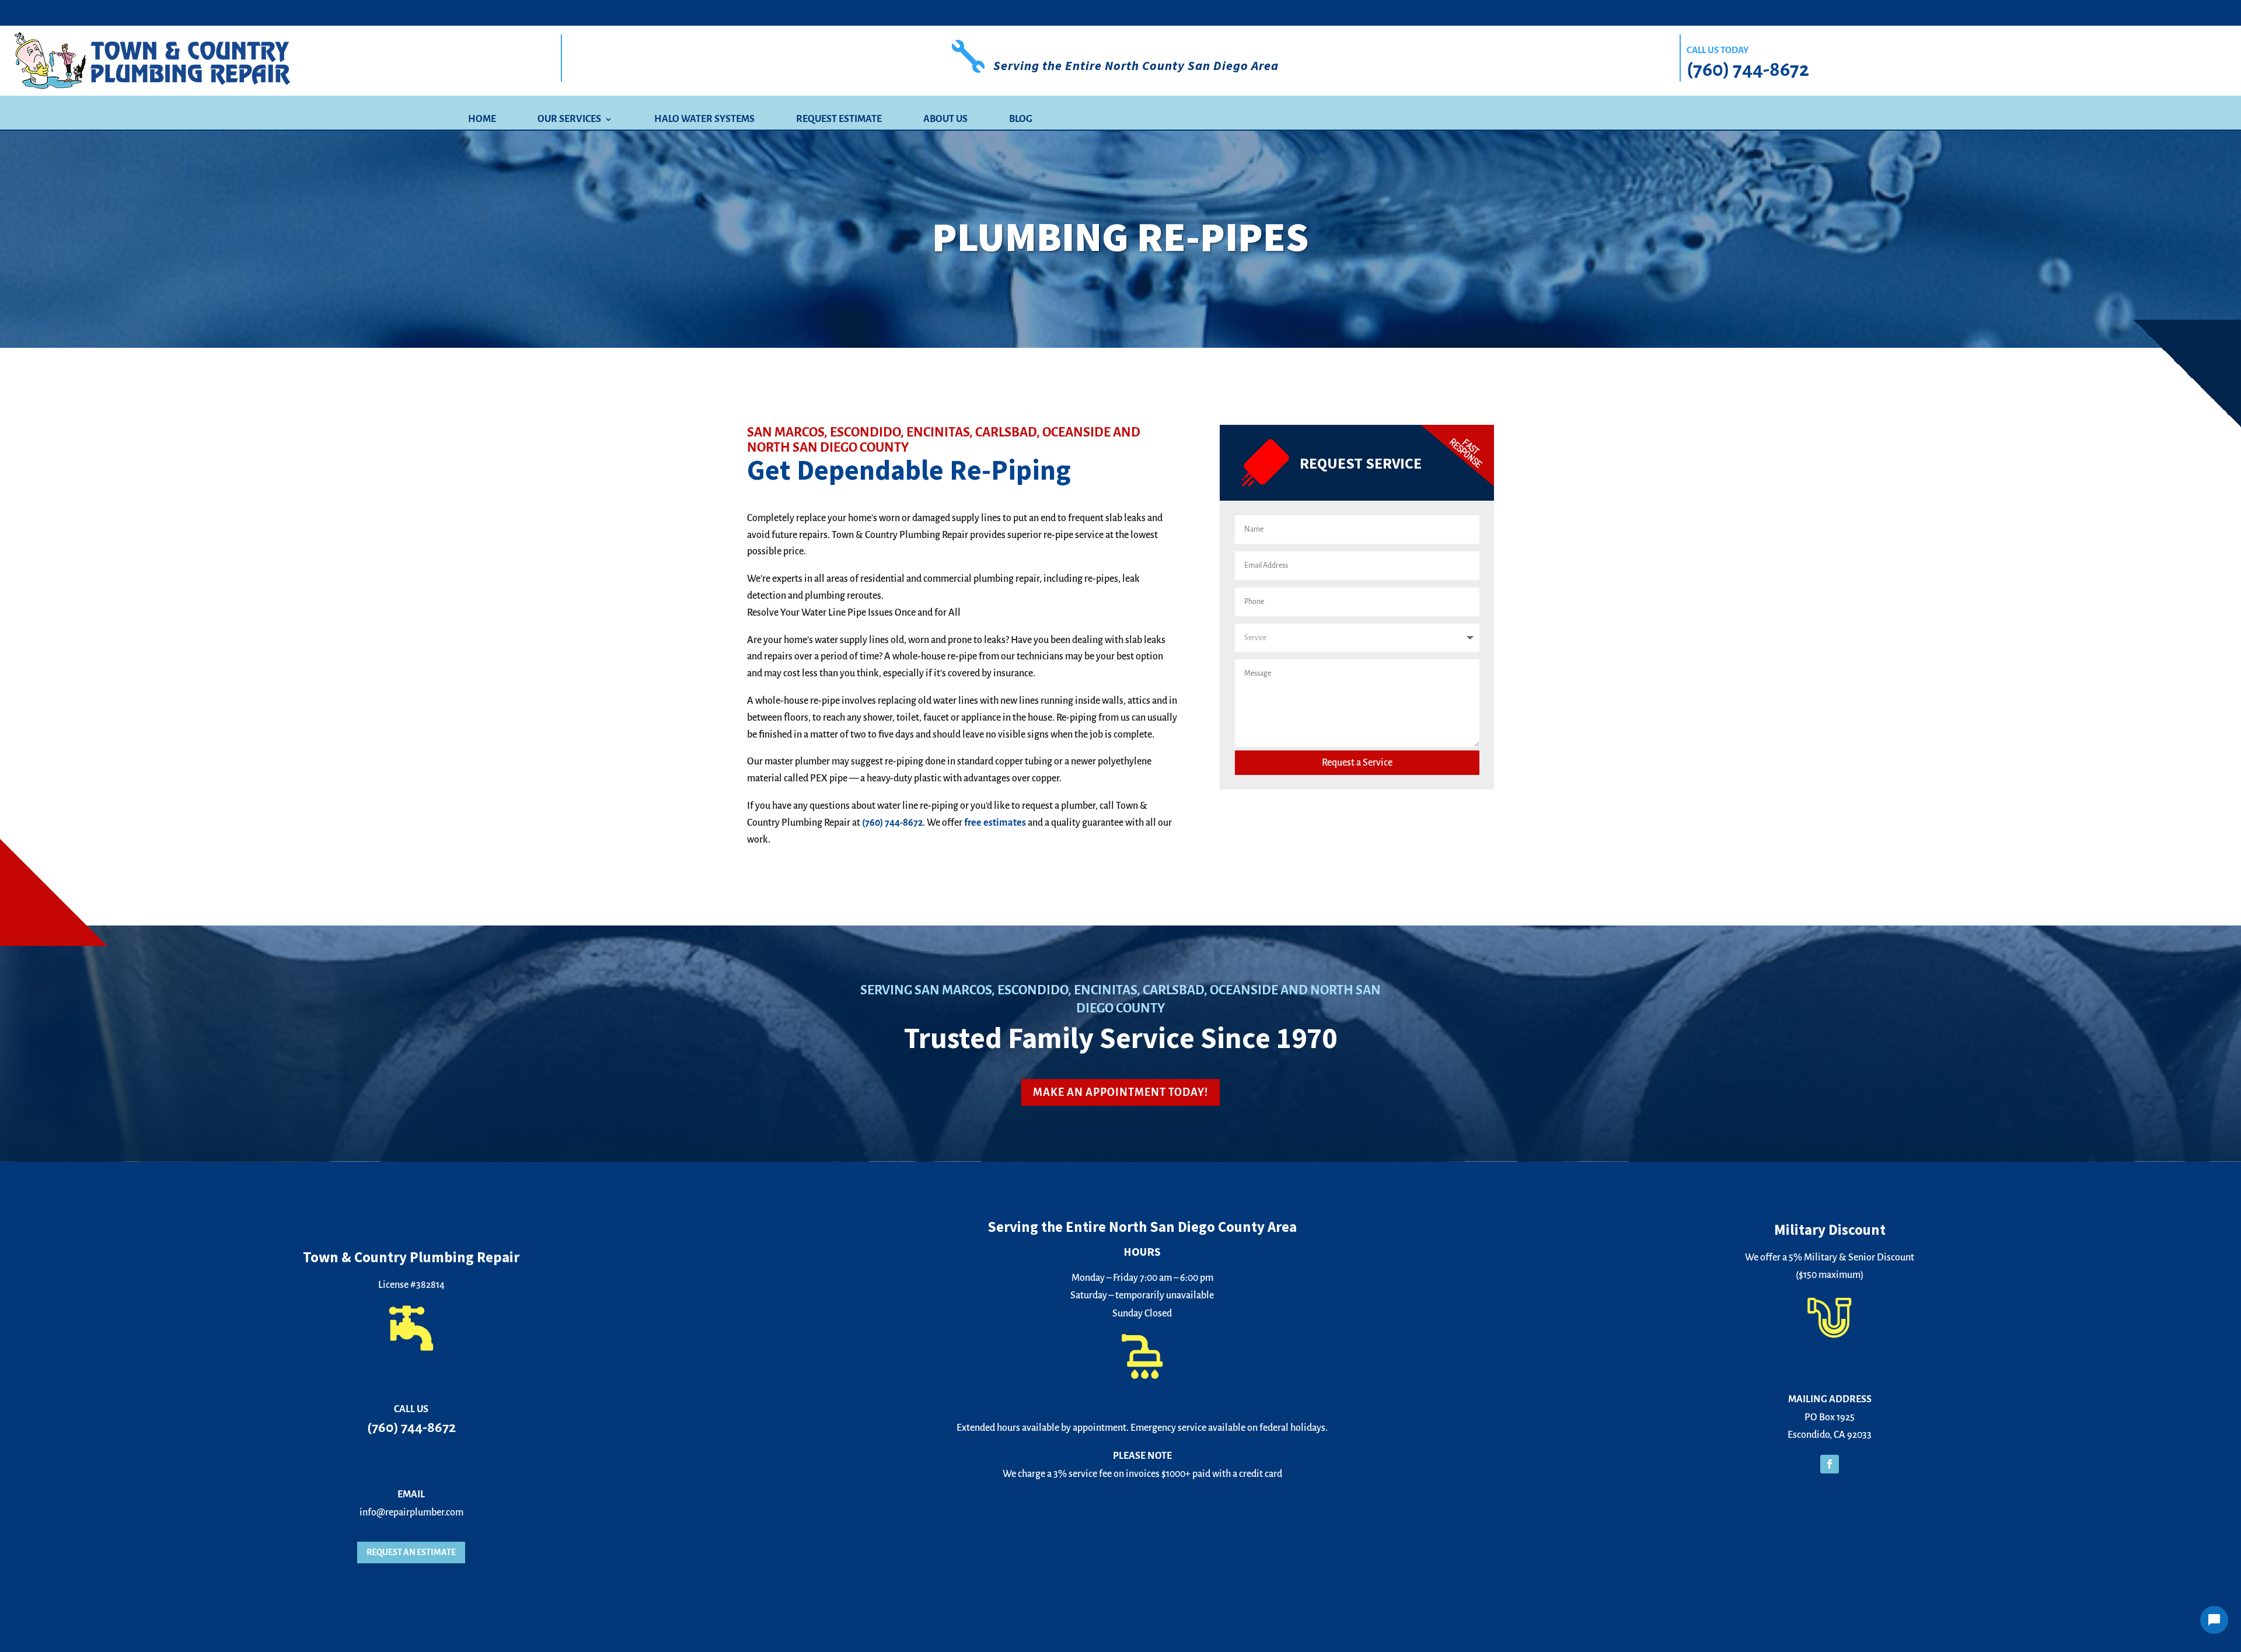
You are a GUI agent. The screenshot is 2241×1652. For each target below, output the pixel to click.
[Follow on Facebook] (1830, 1464)
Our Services (569, 120)
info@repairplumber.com (411, 1513)
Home (482, 120)
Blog (1021, 120)
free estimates (995, 823)
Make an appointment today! (1120, 1092)
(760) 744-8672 (1748, 69)
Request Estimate (839, 120)
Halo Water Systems (704, 120)
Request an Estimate (411, 1552)
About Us (945, 120)
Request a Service (1357, 763)
